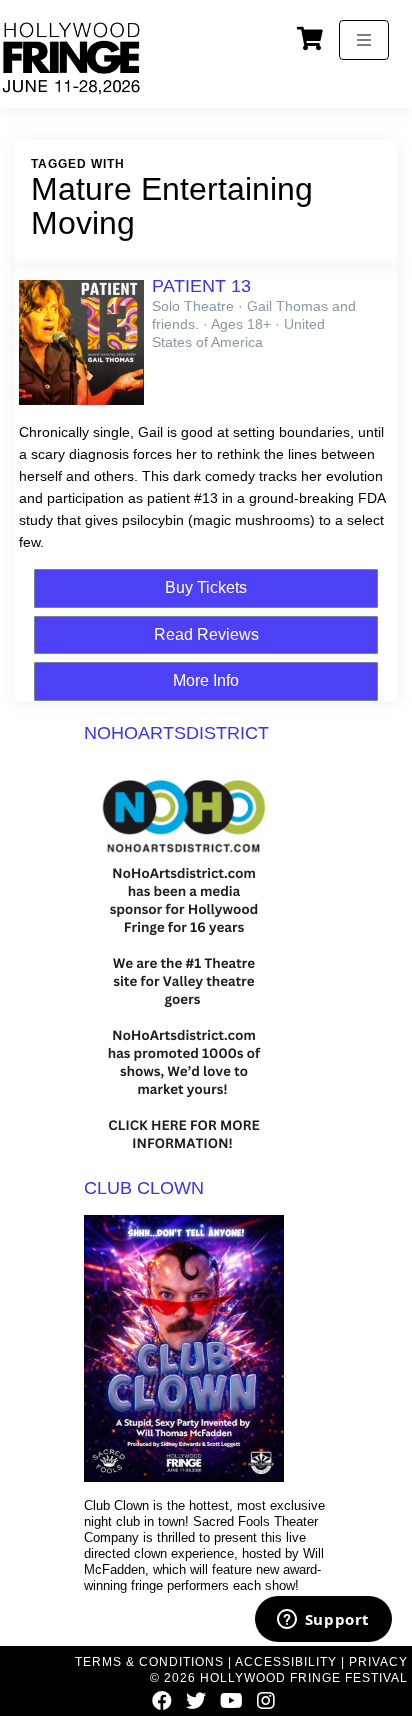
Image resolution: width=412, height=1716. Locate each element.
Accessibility (286, 1662)
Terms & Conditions (149, 1662)
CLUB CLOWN (144, 1188)
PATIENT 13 (201, 286)
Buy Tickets (206, 587)
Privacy (378, 1662)
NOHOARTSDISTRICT (176, 733)
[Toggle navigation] (364, 40)
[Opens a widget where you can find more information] (323, 1621)
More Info (206, 680)
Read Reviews (206, 634)
